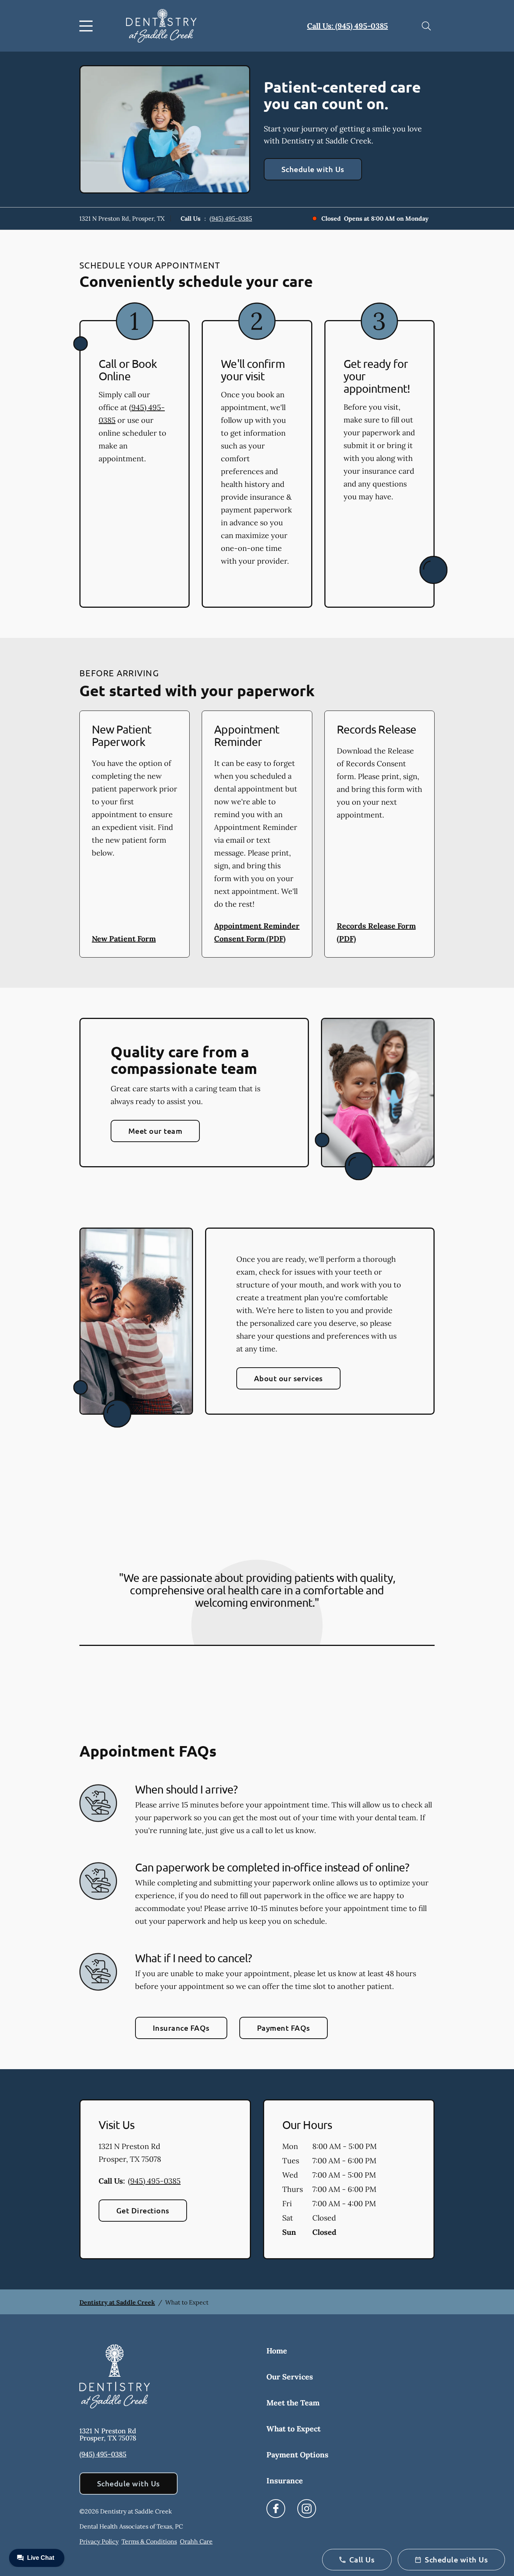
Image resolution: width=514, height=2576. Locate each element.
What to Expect (293, 2429)
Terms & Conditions (149, 2541)
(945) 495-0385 (231, 218)
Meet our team (155, 1131)
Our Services (290, 2377)
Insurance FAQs (181, 2028)
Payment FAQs (284, 2028)
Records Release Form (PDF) (376, 932)
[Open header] (88, 26)
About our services (288, 1378)
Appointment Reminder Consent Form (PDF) (257, 932)
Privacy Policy (99, 2541)
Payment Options (297, 2455)
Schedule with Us (313, 169)
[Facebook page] (276, 2509)
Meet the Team (293, 2403)
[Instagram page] (307, 2509)
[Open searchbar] (426, 26)
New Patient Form (124, 939)
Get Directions (143, 2210)
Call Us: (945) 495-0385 (347, 26)
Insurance (285, 2481)
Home (277, 2351)
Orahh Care (196, 2541)
